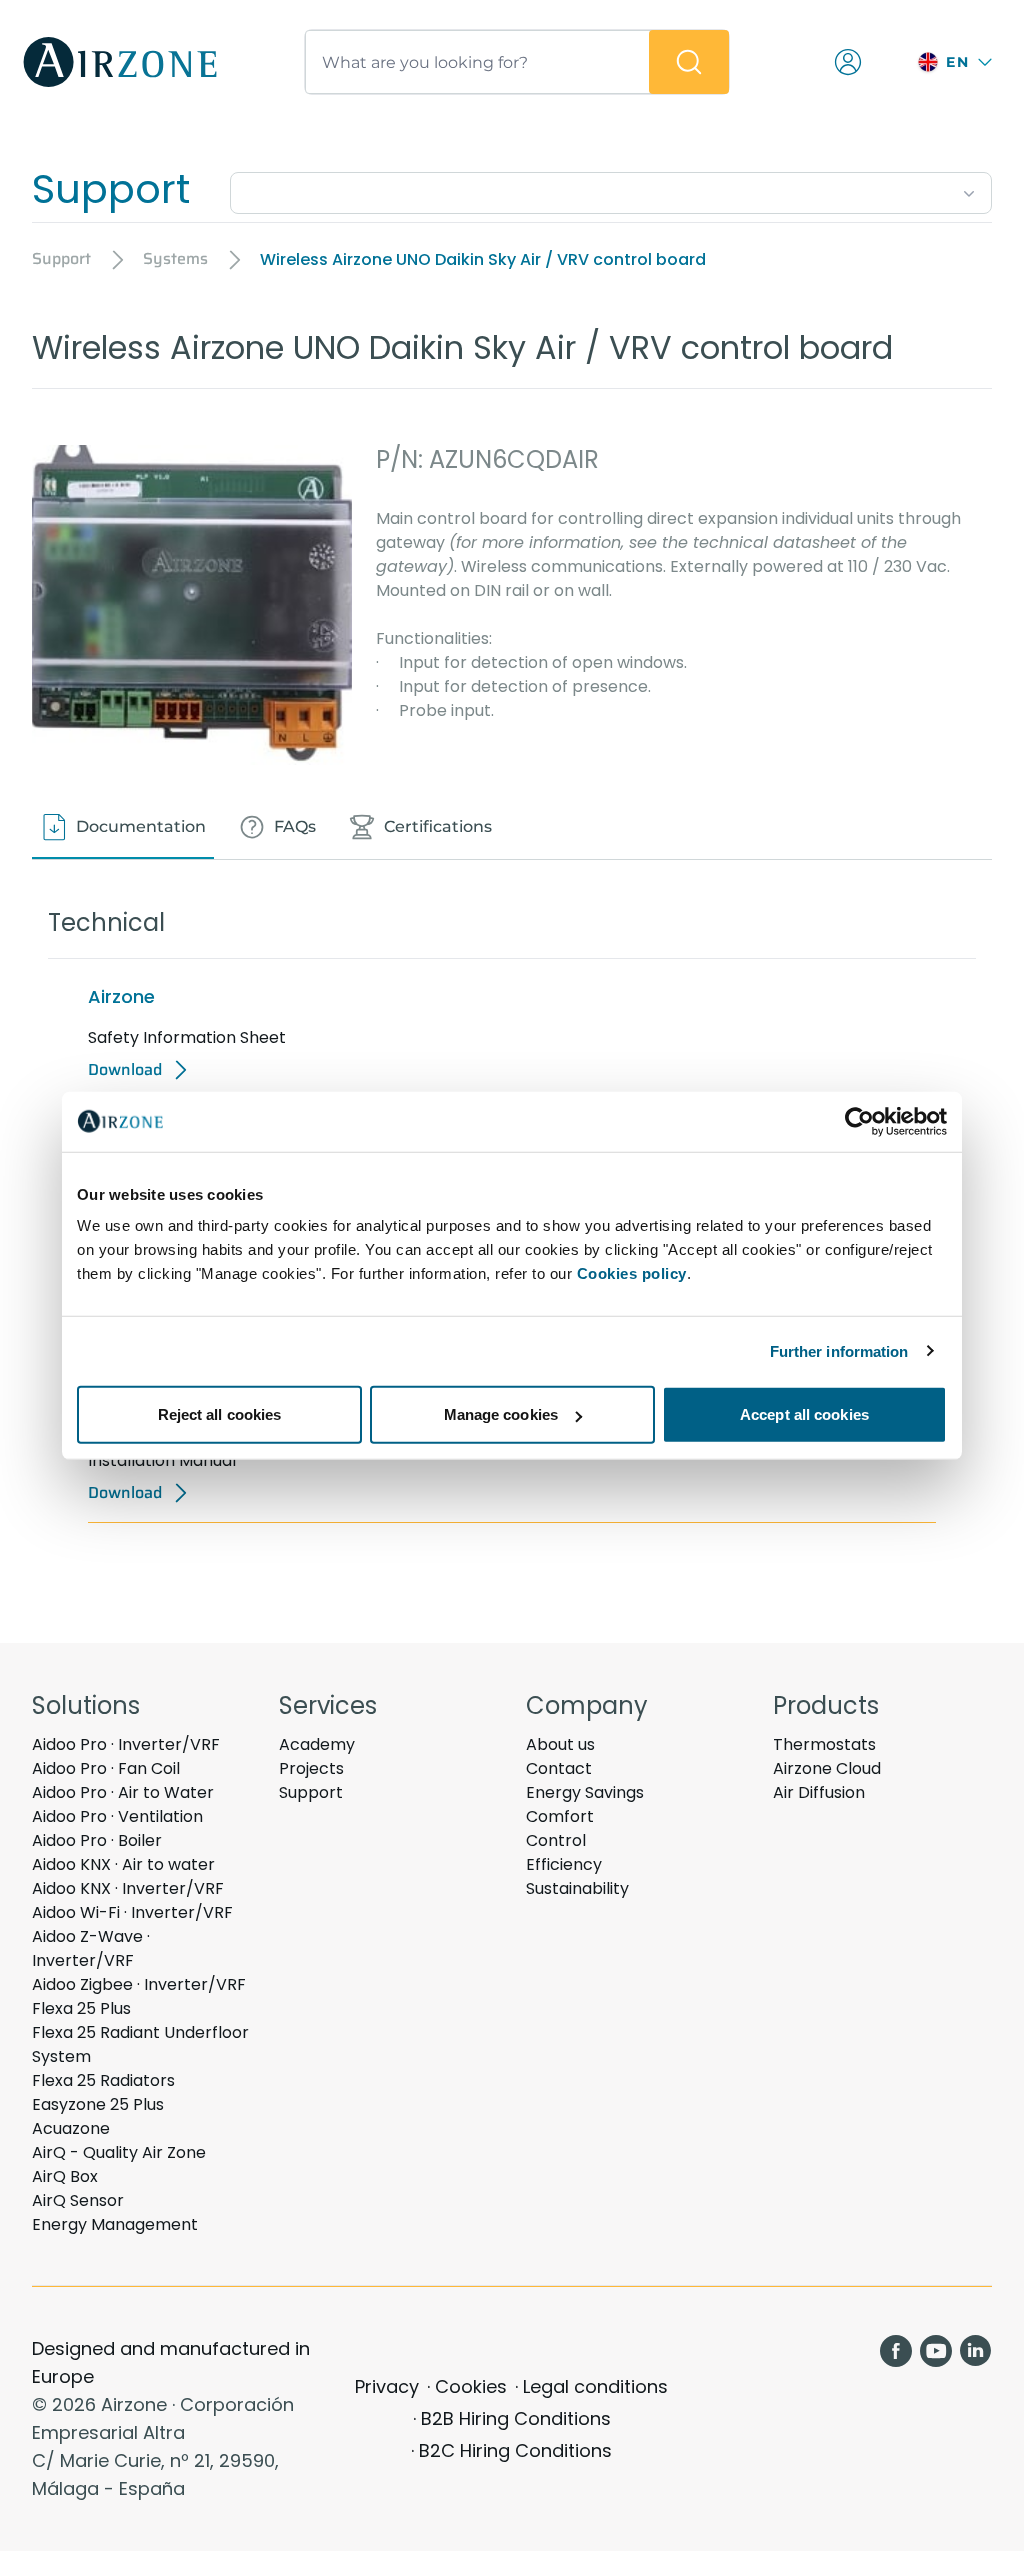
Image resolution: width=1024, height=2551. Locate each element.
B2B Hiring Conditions (516, 2418)
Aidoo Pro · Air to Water (123, 1792)
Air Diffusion (819, 1792)
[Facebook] (896, 2351)
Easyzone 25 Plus (98, 2104)
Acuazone (71, 2128)
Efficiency (564, 1864)
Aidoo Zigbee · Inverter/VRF (139, 1984)
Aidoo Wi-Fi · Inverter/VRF (132, 1912)
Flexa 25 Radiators (103, 2080)
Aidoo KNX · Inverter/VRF (128, 1888)
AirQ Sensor (78, 2200)
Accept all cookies (804, 1414)
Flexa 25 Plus (81, 2008)
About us (560, 1744)
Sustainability (577, 1888)
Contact (559, 1768)
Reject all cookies (220, 1414)
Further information (839, 1350)
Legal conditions (595, 2386)
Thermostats (824, 1744)
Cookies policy (632, 1273)
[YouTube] (936, 2351)
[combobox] (611, 189)
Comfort (560, 1816)
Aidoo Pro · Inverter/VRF (126, 1744)
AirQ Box (65, 2176)
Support (311, 1792)
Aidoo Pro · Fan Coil (106, 1768)
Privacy (387, 2386)
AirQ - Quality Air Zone (119, 2152)
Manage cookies (501, 1414)
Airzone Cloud (827, 1768)
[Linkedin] (976, 2351)
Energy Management (115, 2224)
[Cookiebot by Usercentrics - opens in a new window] (859, 1121)
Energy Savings (585, 1792)
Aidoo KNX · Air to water (123, 1864)
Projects (311, 1768)
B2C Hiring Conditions (515, 2450)
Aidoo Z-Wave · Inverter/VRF (91, 1948)
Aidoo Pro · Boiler (97, 1840)
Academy (317, 1744)
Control (556, 1840)
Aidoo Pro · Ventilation (117, 1816)
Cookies (471, 2386)
